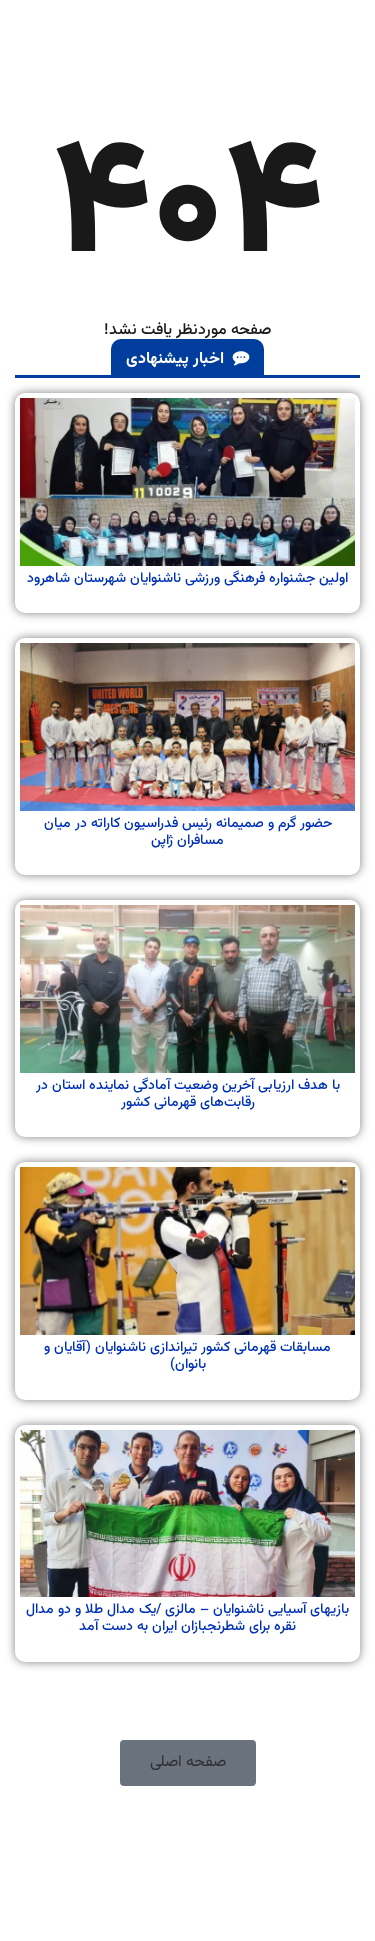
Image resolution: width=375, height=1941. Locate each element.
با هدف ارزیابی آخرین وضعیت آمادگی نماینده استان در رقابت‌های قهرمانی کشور (188, 1094)
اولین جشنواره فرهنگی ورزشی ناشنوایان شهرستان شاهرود (187, 579)
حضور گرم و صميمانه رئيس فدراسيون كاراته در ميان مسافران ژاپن (188, 832)
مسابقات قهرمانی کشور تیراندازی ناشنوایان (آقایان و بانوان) (187, 1356)
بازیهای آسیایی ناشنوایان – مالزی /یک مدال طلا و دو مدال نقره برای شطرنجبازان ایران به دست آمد (187, 1618)
